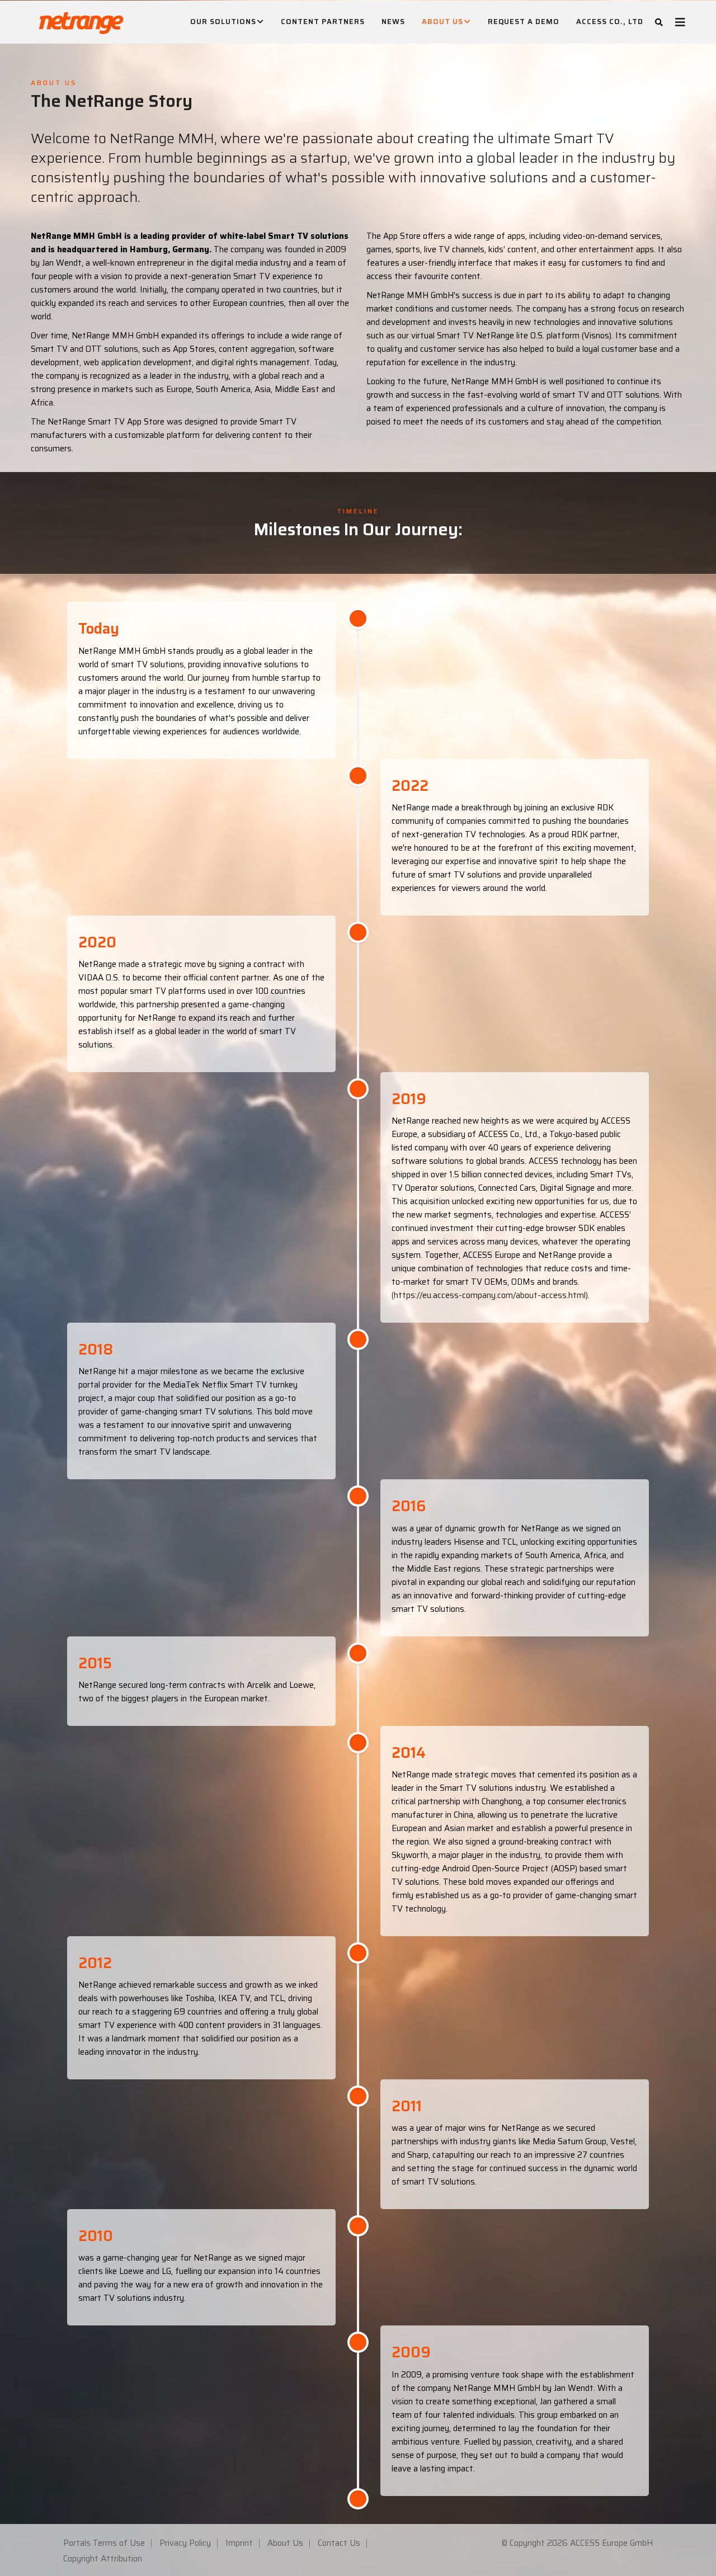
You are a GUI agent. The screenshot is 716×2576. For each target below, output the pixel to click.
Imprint (239, 2543)
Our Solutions (223, 22)
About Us (442, 22)
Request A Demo (524, 22)
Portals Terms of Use (104, 2543)
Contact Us (339, 2543)
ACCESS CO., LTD (610, 22)
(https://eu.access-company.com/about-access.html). (491, 1295)
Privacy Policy (185, 2543)
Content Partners (323, 22)
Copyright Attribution (103, 2559)
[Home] (81, 20)
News (393, 22)
